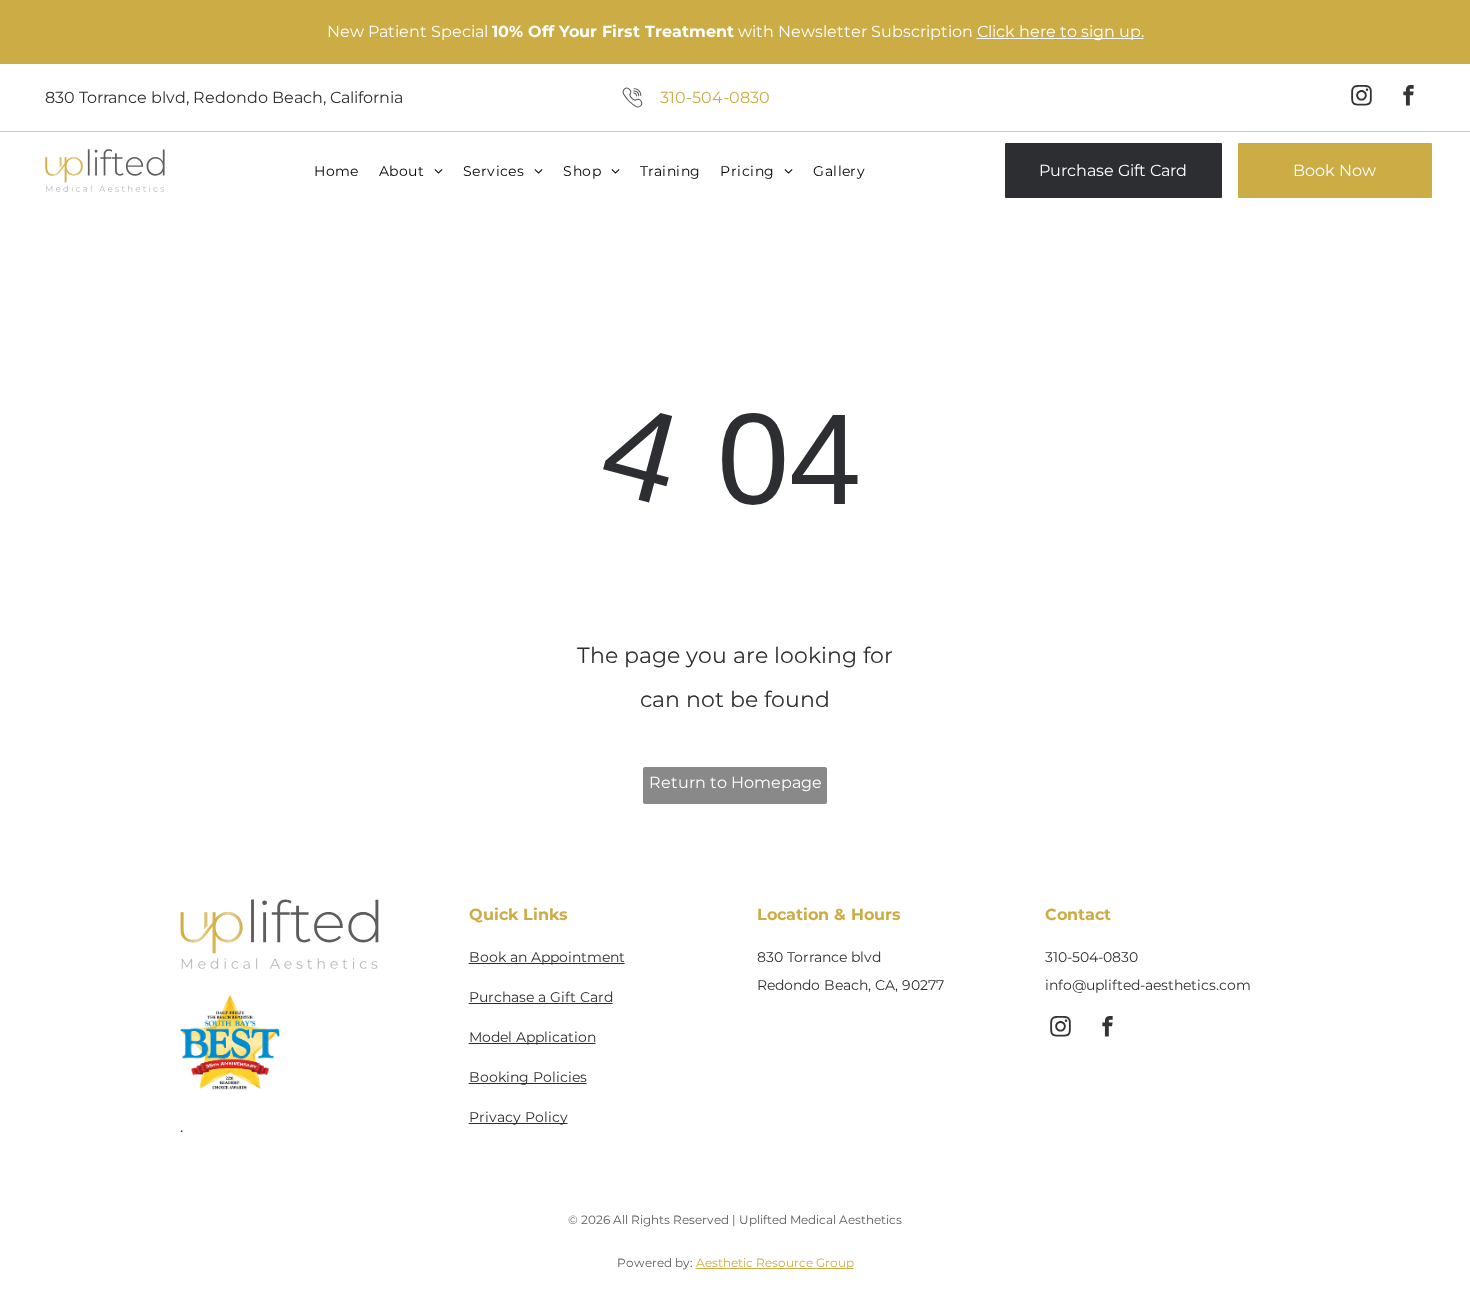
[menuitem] (338, 171)
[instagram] (1362, 97)
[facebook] (1409, 97)
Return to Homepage (735, 782)
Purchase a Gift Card (541, 997)
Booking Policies (528, 1077)
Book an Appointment (547, 957)
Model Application (532, 1037)
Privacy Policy (518, 1117)
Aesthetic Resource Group (775, 1262)
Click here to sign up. (1060, 31)
